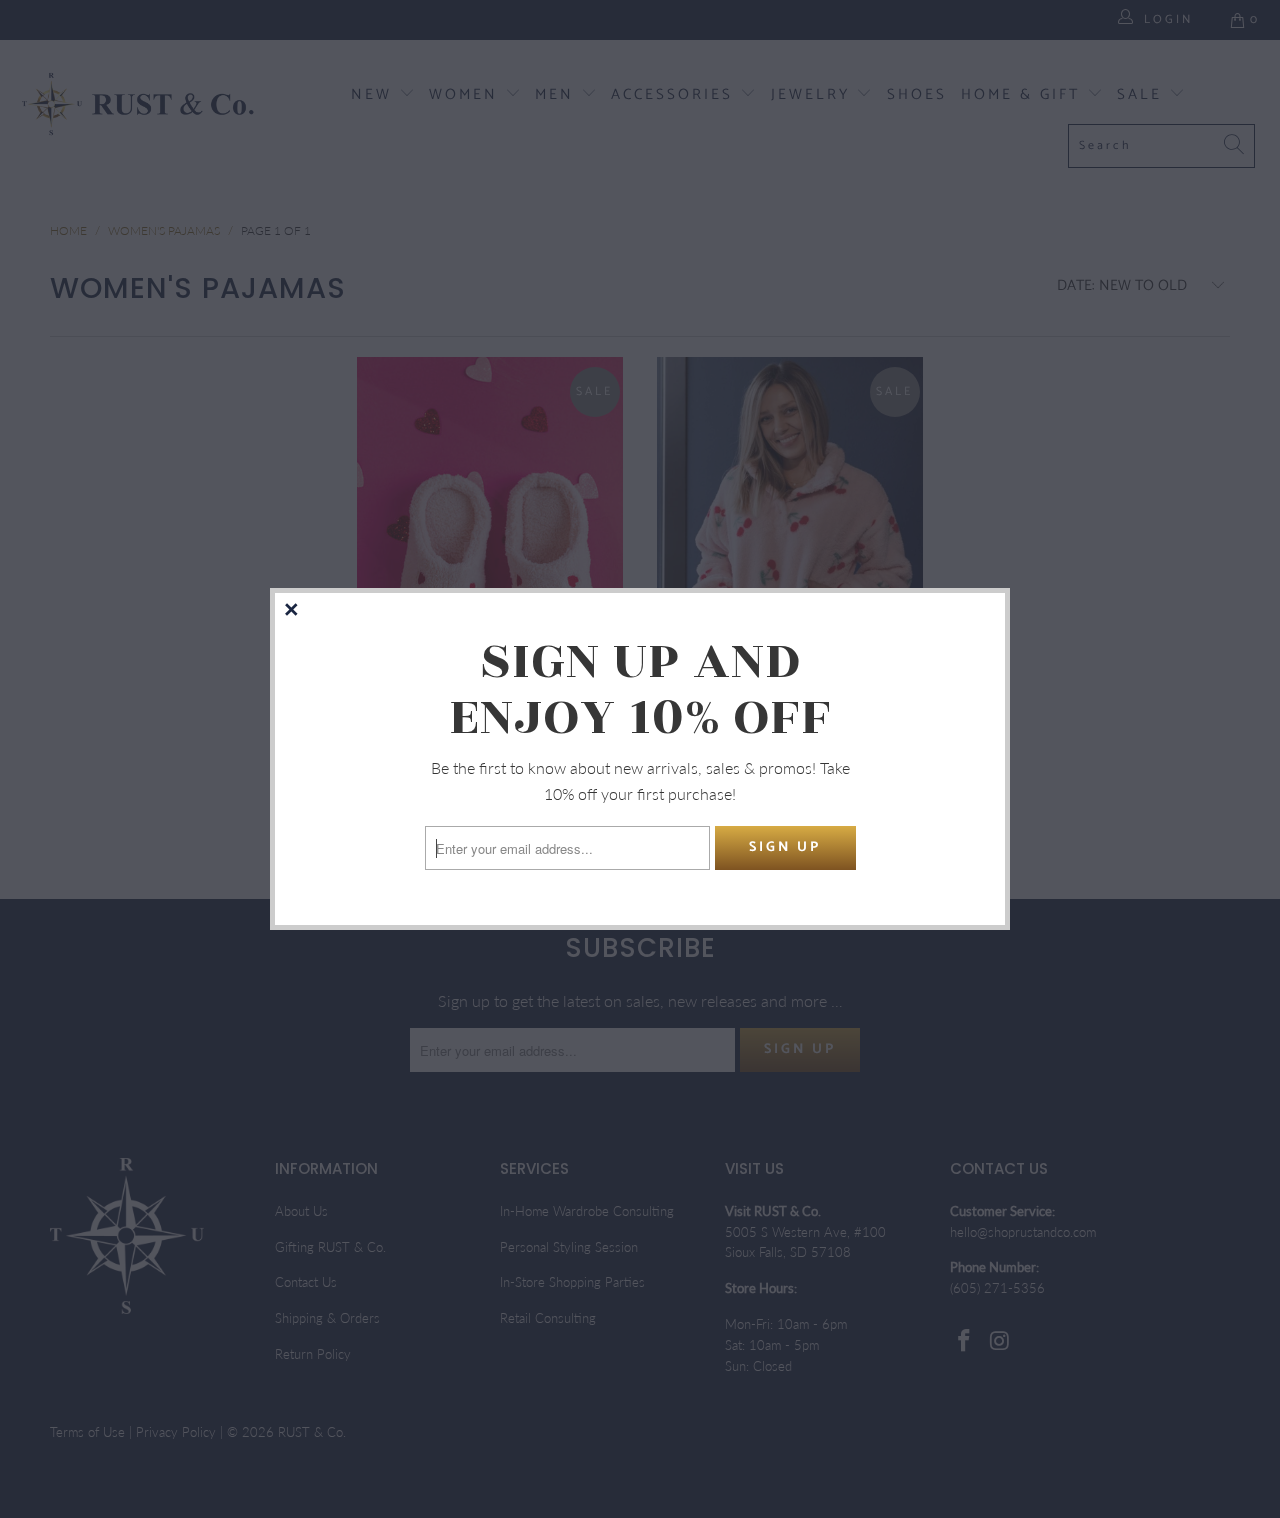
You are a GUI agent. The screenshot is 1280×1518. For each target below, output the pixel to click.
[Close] (293, 611)
